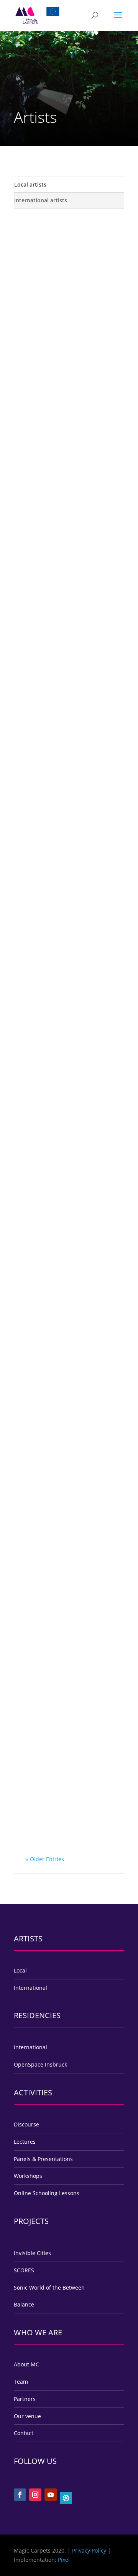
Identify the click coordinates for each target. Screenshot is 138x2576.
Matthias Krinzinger (61, 1445)
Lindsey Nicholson (59, 241)
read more (46, 303)
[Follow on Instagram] (35, 2495)
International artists (41, 200)
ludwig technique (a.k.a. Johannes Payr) (67, 780)
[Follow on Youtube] (51, 2495)
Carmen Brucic (54, 425)
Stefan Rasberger (58, 952)
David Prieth (51, 1605)
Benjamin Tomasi (58, 1764)
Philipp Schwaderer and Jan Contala (67, 1124)
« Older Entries (45, 1859)
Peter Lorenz (51, 1286)
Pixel (64, 2560)
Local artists (30, 184)
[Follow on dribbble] (66, 2498)
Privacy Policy (89, 2550)
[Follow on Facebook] (20, 2495)
